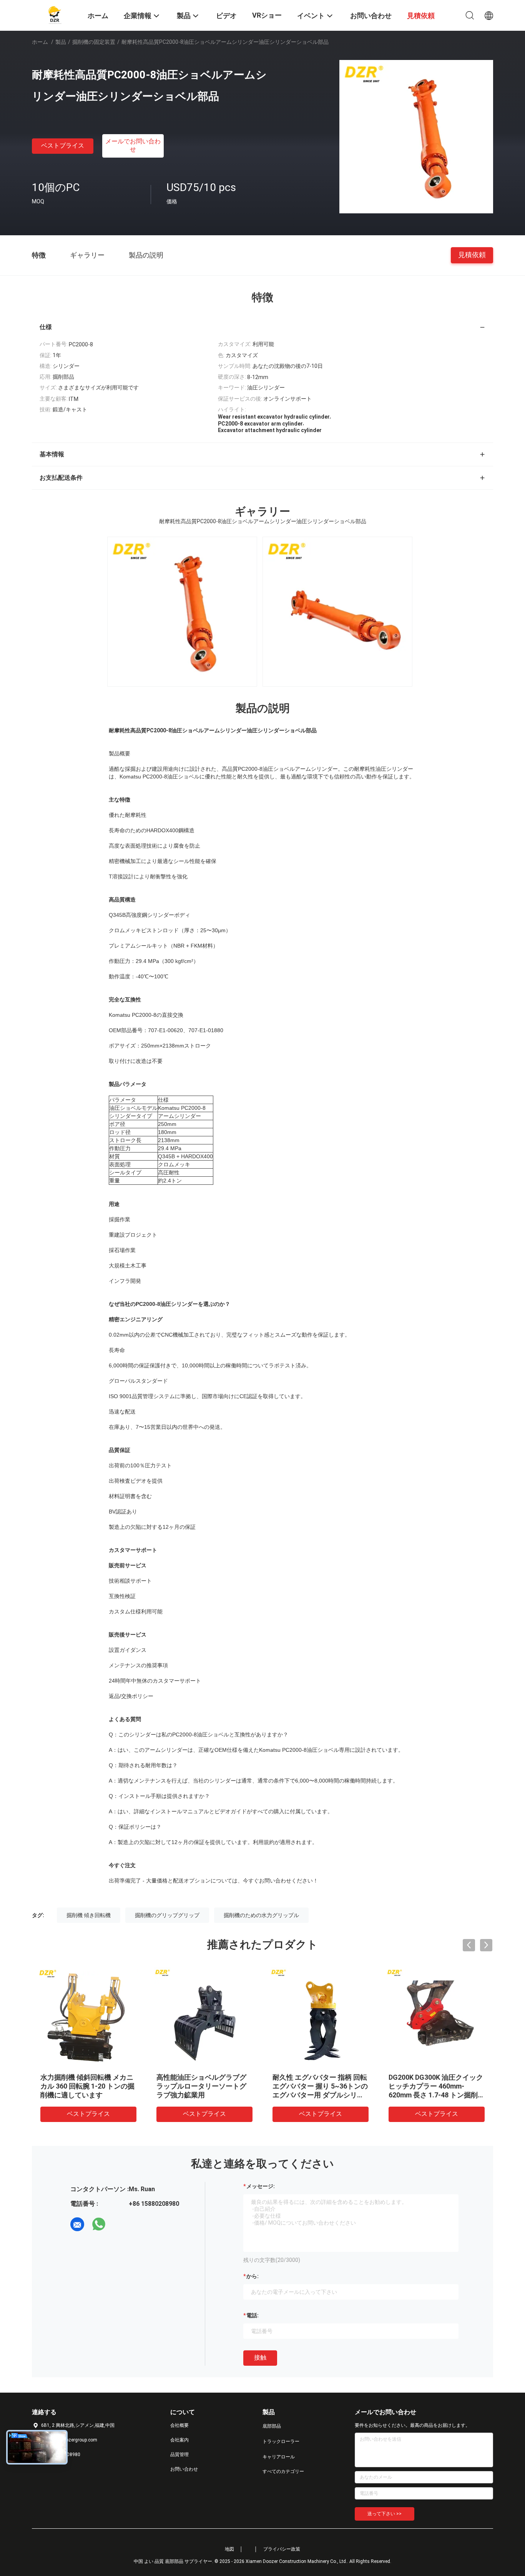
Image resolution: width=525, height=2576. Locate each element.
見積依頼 (472, 255)
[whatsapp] (99, 2224)
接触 (260, 2357)
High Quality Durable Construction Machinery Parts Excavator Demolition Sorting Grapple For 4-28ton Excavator (201, 2095)
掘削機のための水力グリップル (261, 1915)
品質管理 (179, 2455)
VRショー (267, 15)
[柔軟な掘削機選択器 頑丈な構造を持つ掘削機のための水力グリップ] (88, 2017)
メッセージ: (261, 2186)
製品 (61, 42)
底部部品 (272, 2426)
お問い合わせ (184, 2469)
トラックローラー (281, 2441)
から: (253, 2276)
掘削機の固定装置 (94, 42)
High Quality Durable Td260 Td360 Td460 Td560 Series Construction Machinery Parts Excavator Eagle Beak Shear (433, 2095)
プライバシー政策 (282, 2549)
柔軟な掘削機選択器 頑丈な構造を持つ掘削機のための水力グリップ (86, 2086)
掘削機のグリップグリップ (167, 1915)
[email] (77, 2224)
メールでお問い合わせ (133, 145)
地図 (229, 2549)
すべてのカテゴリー (283, 2471)
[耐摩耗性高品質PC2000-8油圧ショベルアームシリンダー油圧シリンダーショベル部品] (416, 136)
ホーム (40, 42)
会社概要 (179, 2425)
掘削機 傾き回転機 (89, 1915)
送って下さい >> (385, 2514)
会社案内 (179, 2440)
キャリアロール (279, 2457)
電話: (253, 2315)
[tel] (120, 2224)
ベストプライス (63, 146)
